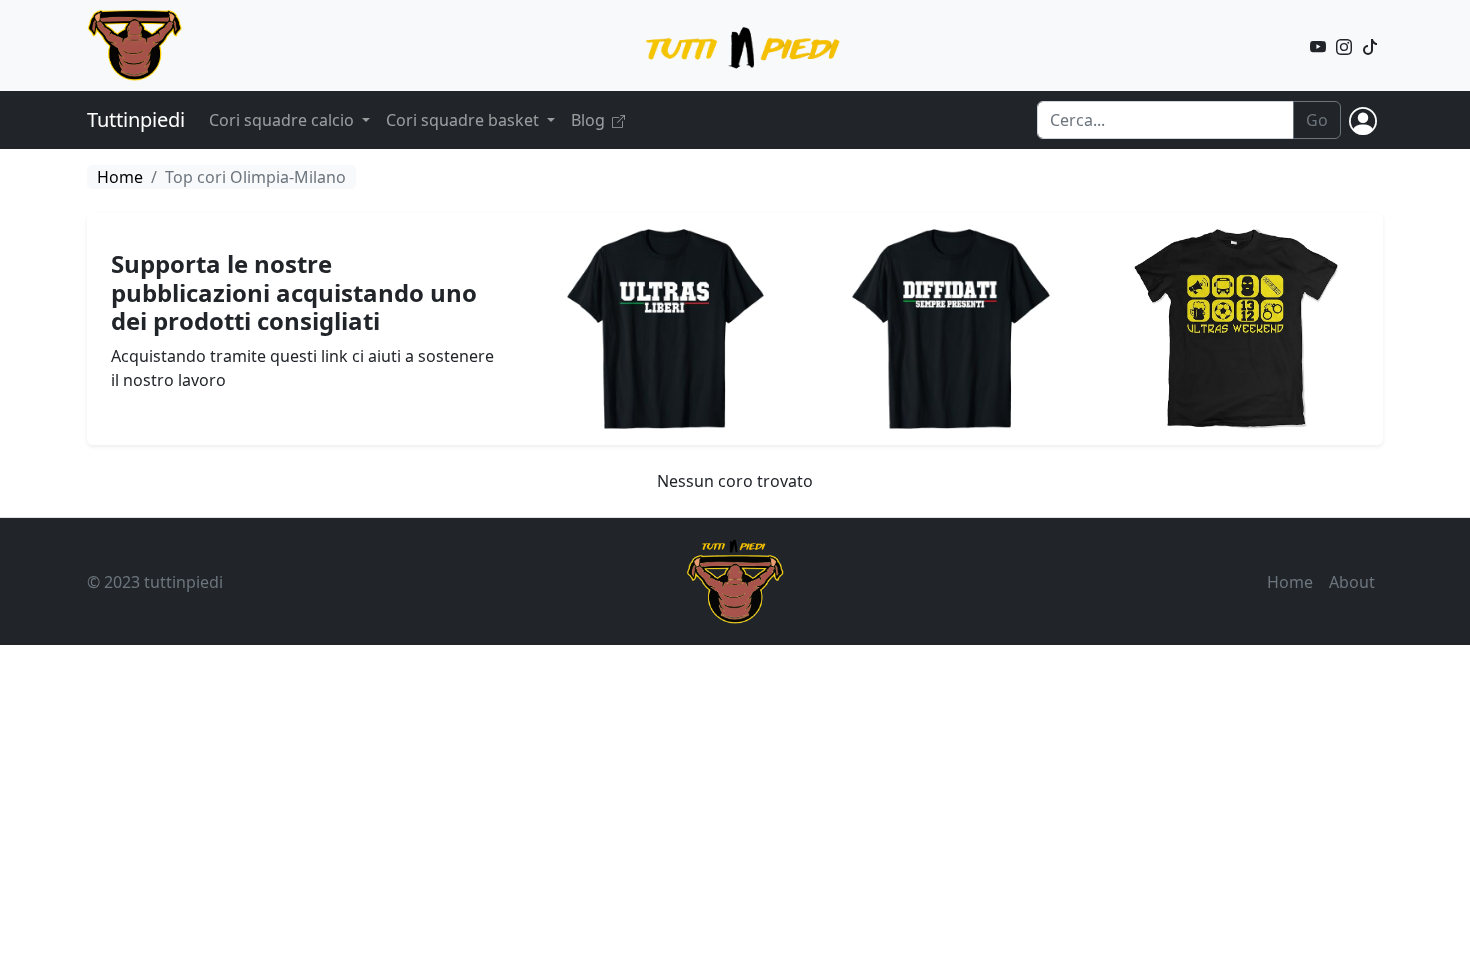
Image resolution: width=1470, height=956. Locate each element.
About (1352, 582)
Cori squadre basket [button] (464, 120)
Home (120, 177)
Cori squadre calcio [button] (283, 120)
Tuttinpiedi (136, 119)
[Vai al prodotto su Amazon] (665, 327)
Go (1317, 120)
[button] (1367, 120)
